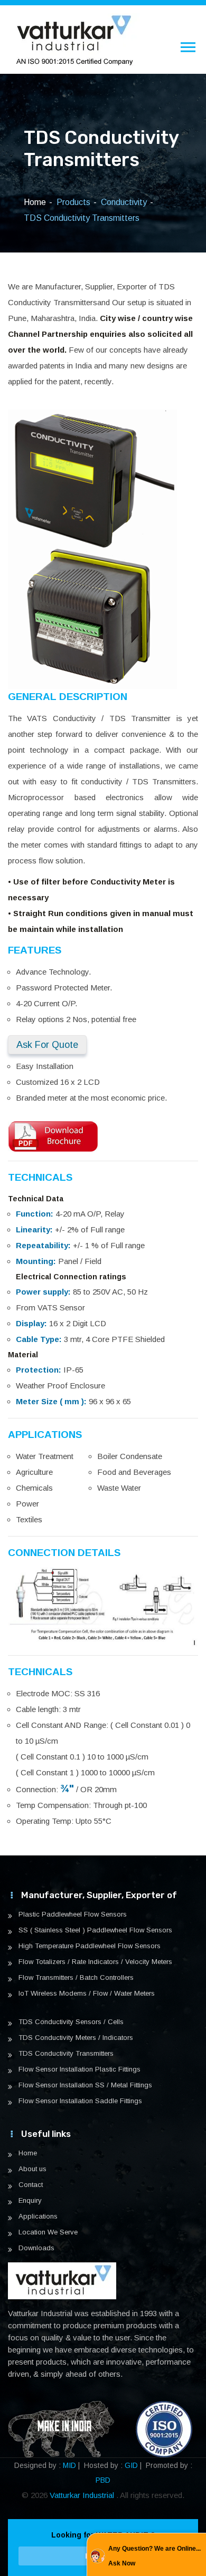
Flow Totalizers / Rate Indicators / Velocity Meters (95, 1962)
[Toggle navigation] (188, 47)
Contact (31, 2185)
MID (69, 2465)
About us (32, 2169)
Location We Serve (48, 2232)
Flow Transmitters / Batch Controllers (76, 1978)
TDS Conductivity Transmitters (66, 2054)
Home (35, 202)
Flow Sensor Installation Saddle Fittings (80, 2101)
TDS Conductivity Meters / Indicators (76, 2038)
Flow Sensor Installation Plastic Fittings (79, 2069)
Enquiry (30, 2201)
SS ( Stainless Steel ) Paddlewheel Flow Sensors (95, 1930)
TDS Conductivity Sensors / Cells (71, 2022)
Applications (38, 2217)
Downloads (36, 2248)
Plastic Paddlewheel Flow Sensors (73, 1914)
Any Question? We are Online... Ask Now (154, 2556)
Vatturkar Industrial (83, 2495)
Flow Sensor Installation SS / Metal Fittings (85, 2085)
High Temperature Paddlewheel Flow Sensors (90, 1946)
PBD (103, 2480)
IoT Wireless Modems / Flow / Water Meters (87, 1994)
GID (131, 2465)
